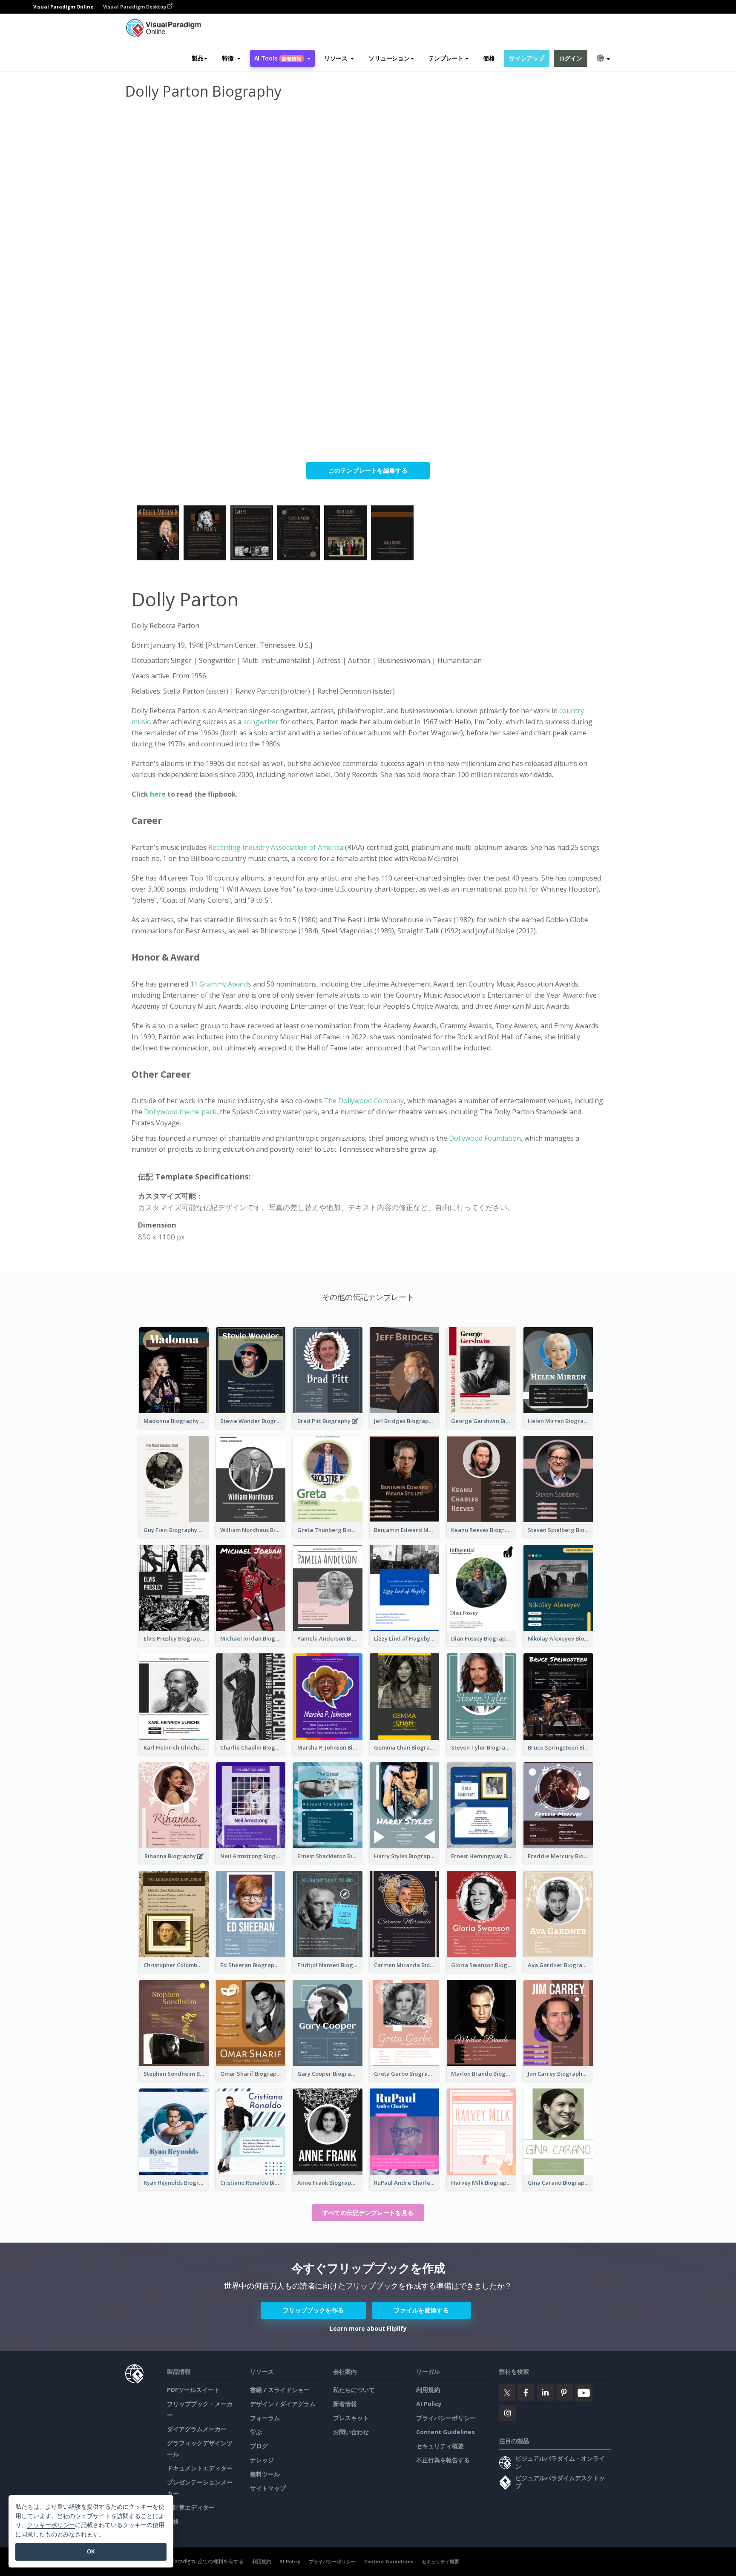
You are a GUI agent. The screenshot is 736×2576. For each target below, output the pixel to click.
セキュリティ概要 (440, 2446)
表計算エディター (191, 2507)
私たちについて (354, 2390)
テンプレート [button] (446, 58)
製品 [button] (197, 58)
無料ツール (265, 2474)
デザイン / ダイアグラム (283, 2404)
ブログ (259, 2446)
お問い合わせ (351, 2432)
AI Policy (429, 2404)
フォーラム (265, 2418)
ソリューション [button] (389, 58)
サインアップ (526, 58)
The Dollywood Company (364, 1101)
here (159, 794)
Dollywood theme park (180, 1112)
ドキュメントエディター (200, 2468)
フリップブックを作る (313, 2310)
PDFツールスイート (193, 2390)
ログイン (571, 58)
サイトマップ (268, 2488)
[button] (231, 58)
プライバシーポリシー (446, 2418)
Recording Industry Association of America (276, 847)
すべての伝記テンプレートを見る (368, 2213)
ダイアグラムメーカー (197, 2429)
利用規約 (428, 2390)
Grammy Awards (226, 984)
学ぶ (256, 2432)
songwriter (262, 722)
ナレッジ (262, 2460)
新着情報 (345, 2404)
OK (91, 2551)
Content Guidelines (446, 2432)
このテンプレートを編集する (368, 470)
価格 (489, 58)
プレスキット (351, 2418)
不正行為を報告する (443, 2460)
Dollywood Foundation (484, 1138)
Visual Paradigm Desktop (135, 7)
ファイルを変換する (421, 2310)
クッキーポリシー (51, 2525)
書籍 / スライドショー (280, 2390)
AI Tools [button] (278, 58)
